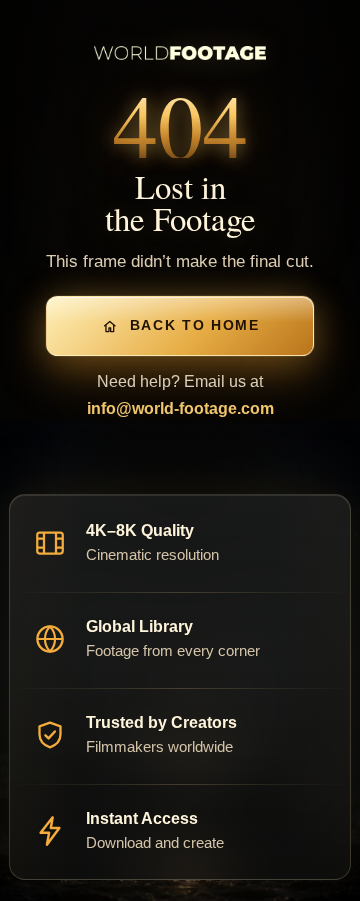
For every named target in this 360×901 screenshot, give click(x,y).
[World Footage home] (180, 53)
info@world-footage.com (180, 408)
